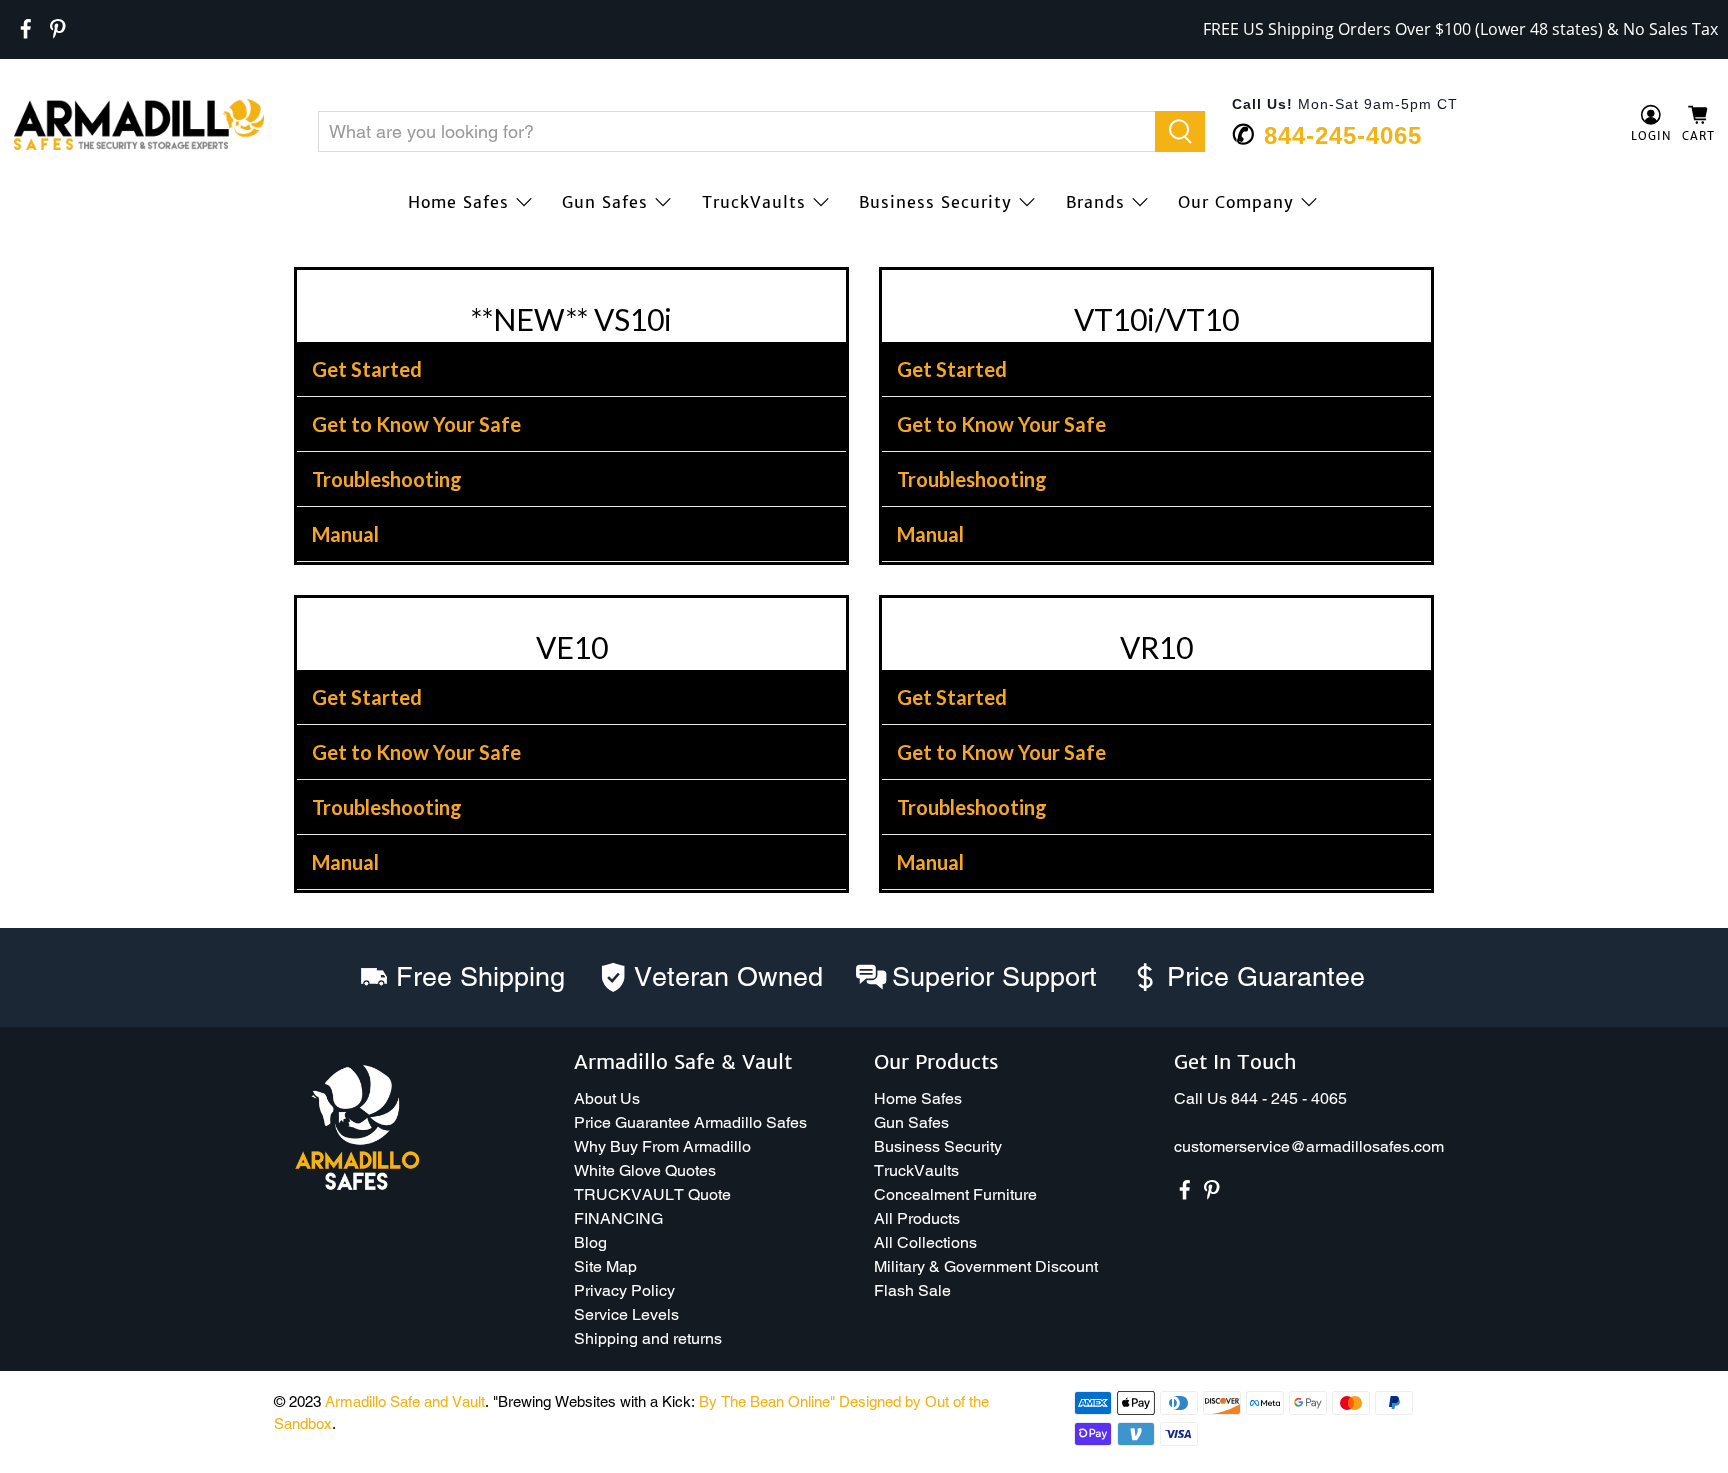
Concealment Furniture (955, 1194)
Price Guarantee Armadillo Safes (690, 1122)
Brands (1095, 202)
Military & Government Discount (986, 1266)
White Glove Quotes (645, 1170)
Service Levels (626, 1314)
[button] (1727, 1465)
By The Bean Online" (767, 1401)
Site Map (605, 1266)
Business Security (935, 202)
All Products (917, 1218)
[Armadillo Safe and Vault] (139, 124)
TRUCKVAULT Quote (652, 1194)
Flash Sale (912, 1290)
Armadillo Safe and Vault (405, 1401)
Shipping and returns (648, 1338)
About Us (607, 1098)
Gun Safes (605, 202)
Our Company (1236, 202)
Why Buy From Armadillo (662, 1146)
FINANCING (618, 1218)
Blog (590, 1242)
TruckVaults (754, 202)
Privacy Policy (624, 1290)
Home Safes (458, 202)
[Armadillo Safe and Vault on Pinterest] (58, 29)
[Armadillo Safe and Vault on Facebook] (26, 29)
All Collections (925, 1242)
